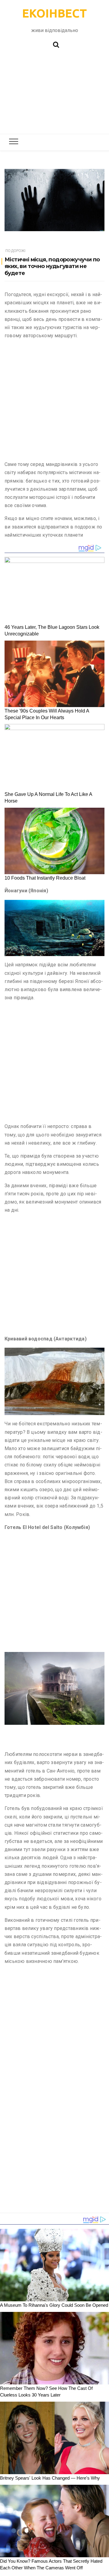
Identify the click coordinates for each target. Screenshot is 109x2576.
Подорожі (15, 251)
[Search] (56, 44)
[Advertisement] (54, 94)
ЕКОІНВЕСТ (54, 13)
